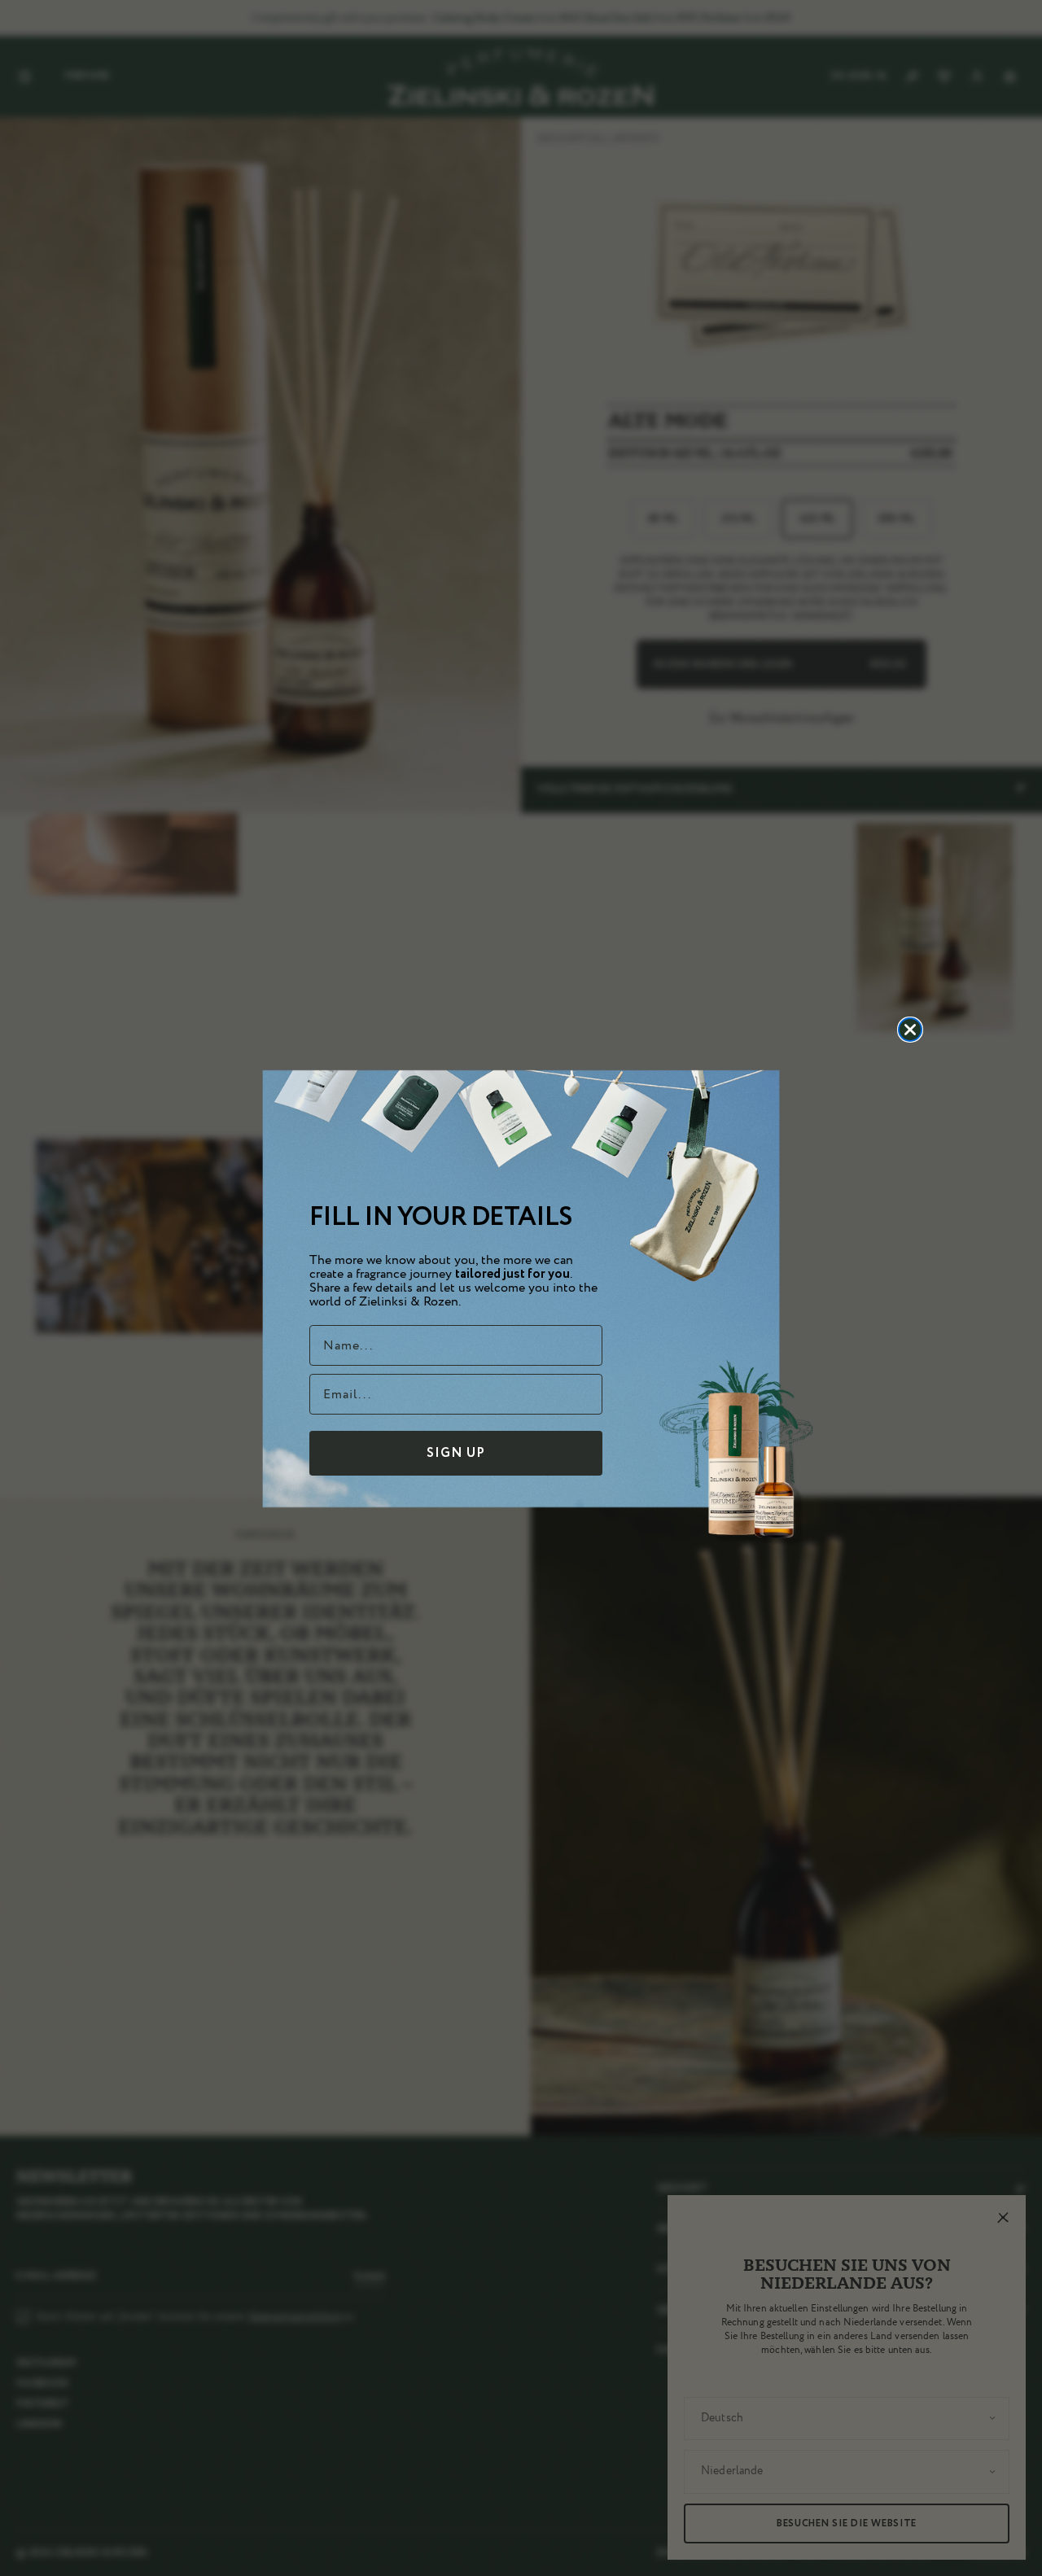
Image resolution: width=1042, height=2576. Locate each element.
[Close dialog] (910, 1030)
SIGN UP (456, 1453)
